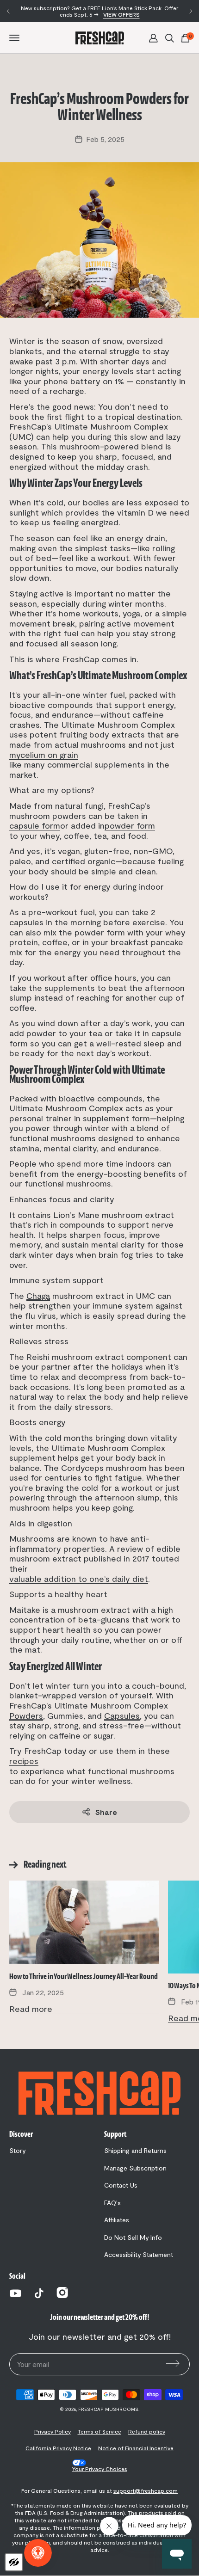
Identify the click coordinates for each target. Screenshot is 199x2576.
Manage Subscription (135, 2168)
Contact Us (121, 2185)
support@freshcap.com (146, 2490)
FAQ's (112, 2203)
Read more (31, 2009)
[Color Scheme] (14, 2562)
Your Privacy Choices (100, 2468)
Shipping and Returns (135, 2151)
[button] (153, 37)
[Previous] (8, 11)
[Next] (191, 11)
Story (17, 2151)
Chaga (38, 1296)
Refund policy (147, 2431)
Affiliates (117, 2220)
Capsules (122, 1715)
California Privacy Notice (58, 2448)
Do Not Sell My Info (133, 2238)
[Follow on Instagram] (62, 2295)
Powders (26, 1715)
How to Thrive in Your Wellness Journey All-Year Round (84, 1977)
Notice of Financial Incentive (136, 2448)
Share (106, 1812)
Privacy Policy (53, 2431)
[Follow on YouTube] (16, 2293)
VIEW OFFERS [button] (121, 14)
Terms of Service (99, 2431)
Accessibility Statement (139, 2255)
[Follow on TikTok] (39, 2293)
